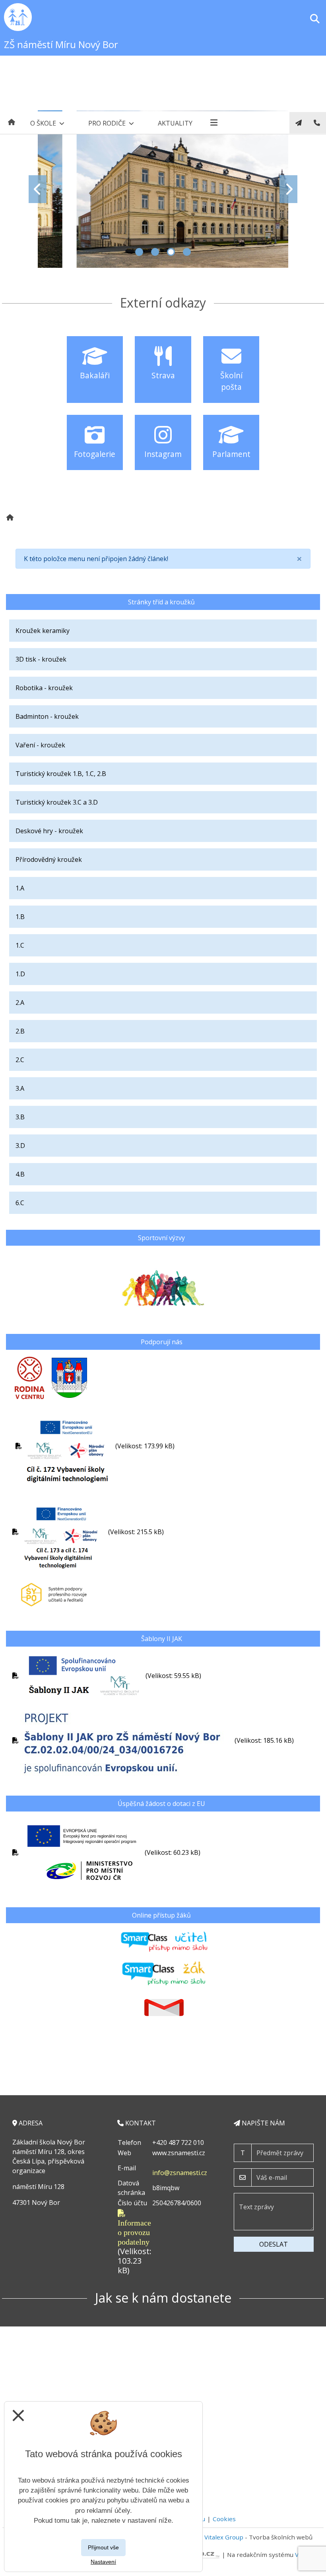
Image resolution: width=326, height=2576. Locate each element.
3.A (20, 1088)
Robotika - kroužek (44, 688)
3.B (20, 1117)
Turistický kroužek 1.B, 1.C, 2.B (61, 774)
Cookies (224, 2519)
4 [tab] (187, 252)
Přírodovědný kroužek (49, 859)
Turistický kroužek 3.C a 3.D (57, 802)
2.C (20, 1060)
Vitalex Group (224, 2537)
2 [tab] (155, 252)
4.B (20, 1174)
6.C (20, 1203)
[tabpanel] (163, 189)
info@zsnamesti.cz (180, 2173)
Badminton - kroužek (47, 716)
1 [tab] (139, 252)
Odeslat (274, 2244)
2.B (20, 1031)
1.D (20, 974)
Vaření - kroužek (40, 745)
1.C (20, 945)
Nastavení (103, 2562)
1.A (20, 888)
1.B (20, 917)
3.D (20, 1146)
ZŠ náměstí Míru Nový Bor (61, 44)
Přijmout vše (103, 2547)
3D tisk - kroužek (41, 659)
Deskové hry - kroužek (49, 831)
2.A (20, 1003)
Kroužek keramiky (43, 631)
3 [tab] (171, 252)
